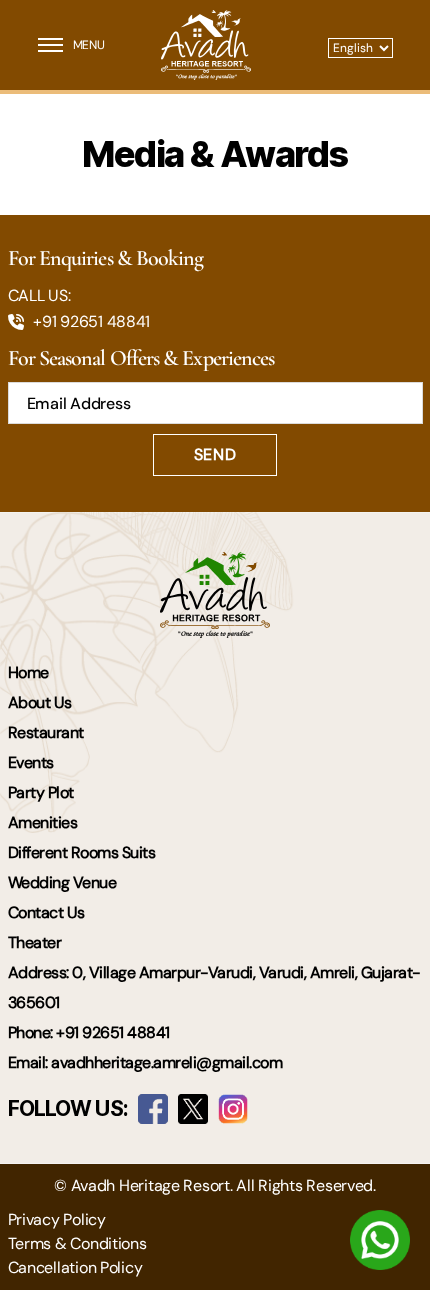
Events (31, 762)
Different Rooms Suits (82, 852)
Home (28, 672)
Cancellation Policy (75, 1267)
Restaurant (46, 732)
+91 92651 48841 (91, 321)
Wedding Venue (62, 882)
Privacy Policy (57, 1219)
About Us (40, 702)
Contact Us (46, 912)
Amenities (43, 822)
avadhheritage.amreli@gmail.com (166, 1062)
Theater (35, 942)
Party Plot (41, 792)
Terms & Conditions (77, 1243)
